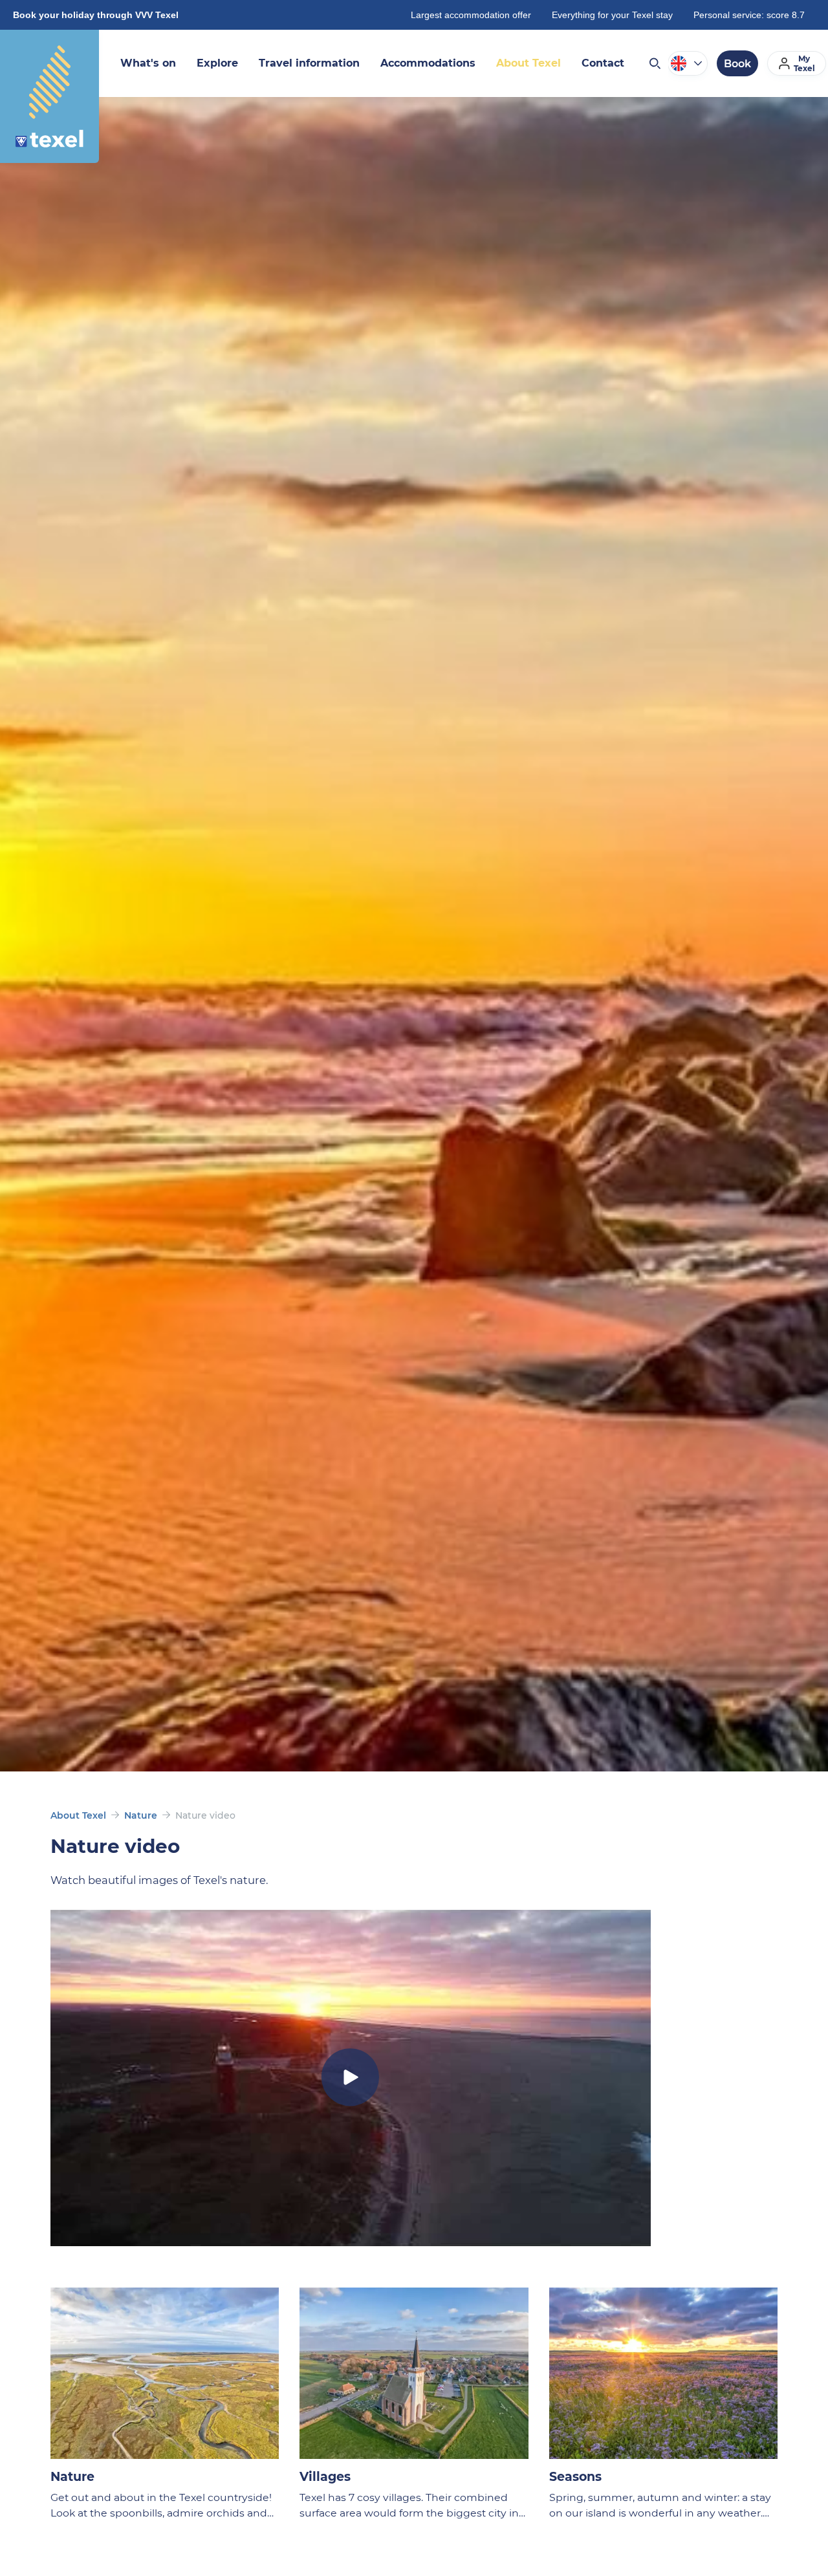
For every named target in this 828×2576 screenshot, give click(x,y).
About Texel (78, 1815)
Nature (141, 1815)
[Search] (654, 63)
